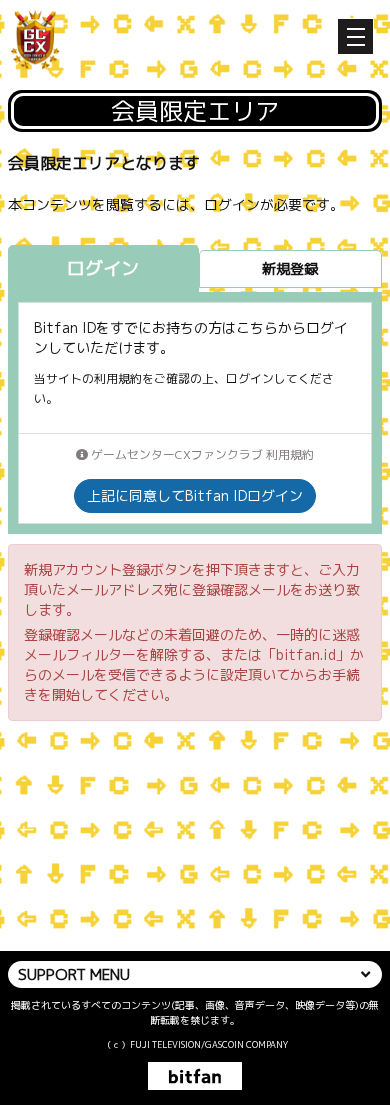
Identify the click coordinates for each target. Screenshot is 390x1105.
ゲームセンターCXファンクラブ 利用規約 (201, 454)
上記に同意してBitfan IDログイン (195, 495)
